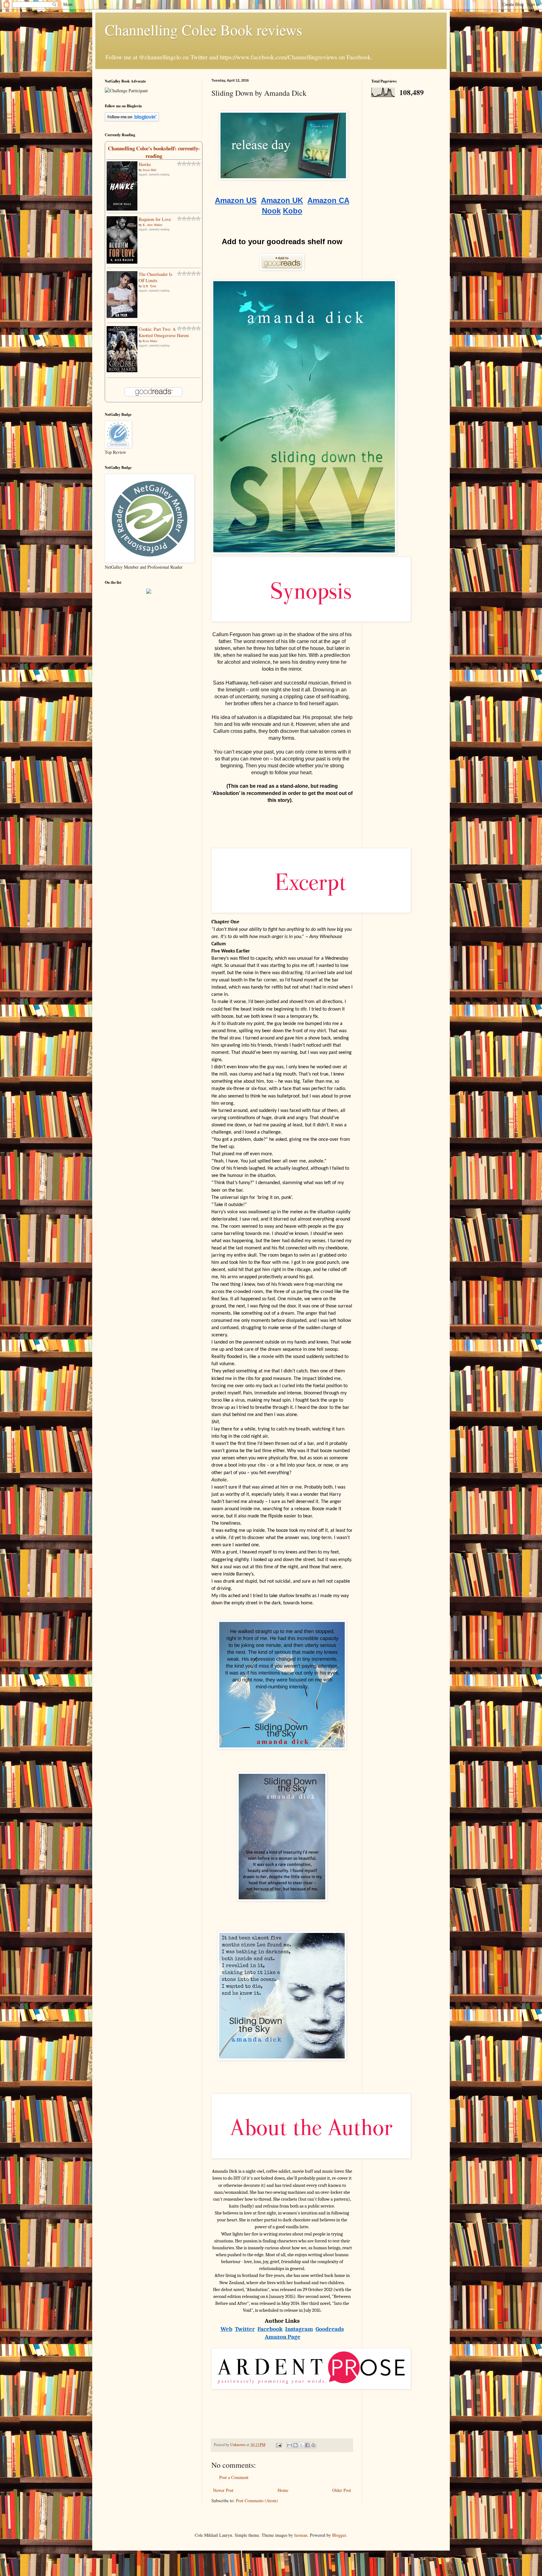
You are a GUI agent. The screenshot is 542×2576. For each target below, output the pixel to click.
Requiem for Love (155, 219)
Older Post (342, 2490)
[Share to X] (301, 2445)
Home (283, 2490)
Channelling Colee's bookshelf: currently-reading (154, 152)
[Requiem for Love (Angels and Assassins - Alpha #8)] (122, 262)
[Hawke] (122, 209)
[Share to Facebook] (307, 2445)
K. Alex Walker (152, 225)
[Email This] (290, 2445)
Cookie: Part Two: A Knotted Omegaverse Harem (164, 332)
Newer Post (223, 2490)
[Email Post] (278, 2445)
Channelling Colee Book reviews (204, 30)
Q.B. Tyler (149, 286)
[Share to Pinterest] (313, 2445)
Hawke (145, 164)
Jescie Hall (149, 170)
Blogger (339, 2535)
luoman (301, 2535)
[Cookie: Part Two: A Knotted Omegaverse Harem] (122, 370)
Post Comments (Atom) (257, 2501)
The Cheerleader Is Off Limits (155, 277)
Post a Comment (234, 2477)
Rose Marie (150, 341)
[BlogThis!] (295, 2445)
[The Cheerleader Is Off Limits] (122, 316)
